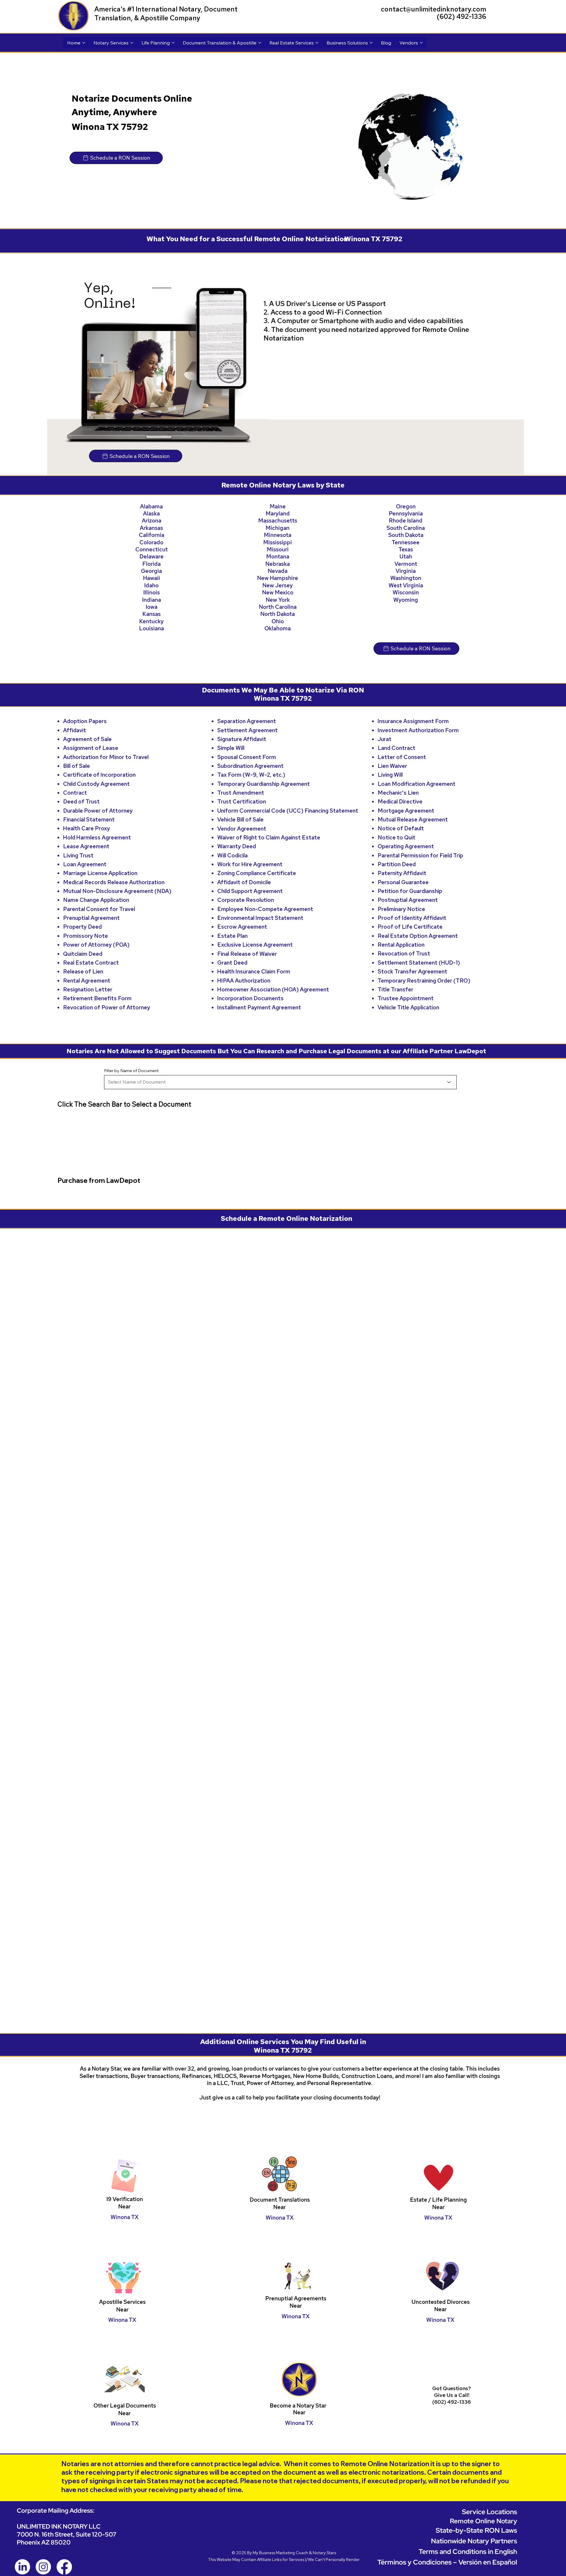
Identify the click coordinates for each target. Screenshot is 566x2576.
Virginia (406, 571)
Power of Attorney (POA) (96, 945)
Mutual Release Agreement (413, 820)
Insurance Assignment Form (413, 721)
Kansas (152, 614)
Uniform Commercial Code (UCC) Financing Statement (288, 811)
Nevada (278, 571)
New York (278, 600)
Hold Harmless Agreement (97, 838)
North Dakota (278, 614)
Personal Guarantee (403, 882)
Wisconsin (406, 592)
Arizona (152, 521)
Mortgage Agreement (406, 811)
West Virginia (406, 585)
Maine (278, 506)
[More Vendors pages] (421, 43)
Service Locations (490, 1937)
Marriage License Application (100, 873)
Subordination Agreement (250, 766)
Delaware (152, 557)
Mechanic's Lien (398, 793)
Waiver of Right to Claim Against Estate (269, 838)
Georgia (151, 571)
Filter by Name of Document (131, 1071)
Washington (406, 578)
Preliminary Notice (401, 909)
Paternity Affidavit (402, 873)
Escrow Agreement (242, 927)
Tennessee (406, 542)
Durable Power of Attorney (98, 811)
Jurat (385, 739)
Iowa (152, 607)
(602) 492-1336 (461, 16)
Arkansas (151, 528)
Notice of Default (401, 828)
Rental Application (401, 945)
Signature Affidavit (242, 739)
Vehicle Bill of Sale (240, 820)
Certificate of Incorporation (99, 775)
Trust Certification (242, 802)
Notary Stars (324, 1978)
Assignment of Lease (91, 748)
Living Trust (78, 855)
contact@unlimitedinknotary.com (433, 9)
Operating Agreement (406, 846)
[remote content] (283, 1340)
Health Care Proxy (87, 828)
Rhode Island (406, 521)
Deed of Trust (81, 802)
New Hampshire (278, 578)
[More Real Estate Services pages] (317, 43)
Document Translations (280, 1625)
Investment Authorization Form (418, 730)
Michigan (278, 528)
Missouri (278, 549)
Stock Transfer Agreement (412, 972)
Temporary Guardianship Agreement (264, 784)
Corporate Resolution (246, 900)
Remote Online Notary (483, 1946)
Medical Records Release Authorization (114, 882)
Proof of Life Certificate (410, 927)
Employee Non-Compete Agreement (265, 909)
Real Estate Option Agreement (418, 936)
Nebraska (278, 564)
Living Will (390, 775)
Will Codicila (232, 855)
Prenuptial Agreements (296, 1723)
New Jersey (278, 585)
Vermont (406, 564)
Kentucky (151, 621)
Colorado (151, 542)
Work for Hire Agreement (250, 864)
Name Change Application (96, 900)
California (152, 535)
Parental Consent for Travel (99, 909)
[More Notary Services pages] (132, 43)
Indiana (152, 600)
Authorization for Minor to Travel (106, 757)
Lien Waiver (392, 766)
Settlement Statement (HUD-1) (419, 963)
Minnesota (278, 535)
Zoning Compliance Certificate (257, 873)
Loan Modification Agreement (417, 784)
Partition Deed (397, 864)
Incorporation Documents (250, 998)
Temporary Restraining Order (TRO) (424, 981)
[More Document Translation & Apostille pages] (260, 43)
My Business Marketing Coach (280, 1978)
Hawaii (152, 578)
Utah (406, 557)
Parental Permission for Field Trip (420, 855)
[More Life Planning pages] (173, 43)
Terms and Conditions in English (468, 1976)
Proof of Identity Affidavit (412, 918)
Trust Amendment (241, 793)
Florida (152, 564)
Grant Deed (232, 963)
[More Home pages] (84, 43)
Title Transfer (395, 989)
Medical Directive (400, 802)
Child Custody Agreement (96, 784)
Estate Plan (232, 936)
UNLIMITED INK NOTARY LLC (59, 1951)
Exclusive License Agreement (255, 945)
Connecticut (152, 549)
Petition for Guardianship (410, 891)
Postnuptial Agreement (408, 900)
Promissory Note (85, 936)
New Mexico (278, 592)
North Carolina (278, 607)
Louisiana (152, 628)
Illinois (152, 592)
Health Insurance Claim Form (254, 972)
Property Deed (82, 927)
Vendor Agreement (242, 829)
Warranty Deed (237, 846)
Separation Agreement (247, 721)
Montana (278, 557)
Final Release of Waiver (247, 954)
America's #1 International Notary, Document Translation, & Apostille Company (166, 14)
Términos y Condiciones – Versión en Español (447, 1987)
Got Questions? (451, 1813)
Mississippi (278, 542)
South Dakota (406, 535)
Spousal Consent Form (247, 757)
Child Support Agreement (250, 891)
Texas (406, 549)
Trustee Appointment (406, 998)
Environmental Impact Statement (260, 918)
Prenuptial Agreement (91, 918)
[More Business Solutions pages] (371, 43)
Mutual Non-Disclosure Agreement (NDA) (117, 891)
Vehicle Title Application (408, 1007)
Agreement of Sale (87, 739)
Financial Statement (89, 820)
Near (279, 1632)
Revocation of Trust (404, 954)
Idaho (151, 585)
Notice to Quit (396, 838)
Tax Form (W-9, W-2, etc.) (251, 775)
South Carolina (406, 528)
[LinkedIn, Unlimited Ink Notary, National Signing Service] (22, 1992)
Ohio (278, 621)
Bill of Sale (76, 766)
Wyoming (406, 600)
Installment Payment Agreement (259, 1007)
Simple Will (231, 748)
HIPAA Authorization (244, 981)
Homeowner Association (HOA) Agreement (273, 989)
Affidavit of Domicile (244, 882)
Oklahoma (278, 628)
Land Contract (396, 748)
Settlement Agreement (247, 730)
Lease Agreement (86, 846)
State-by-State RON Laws (476, 1955)
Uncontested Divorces (441, 1727)
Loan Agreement (85, 864)
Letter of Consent (402, 757)
